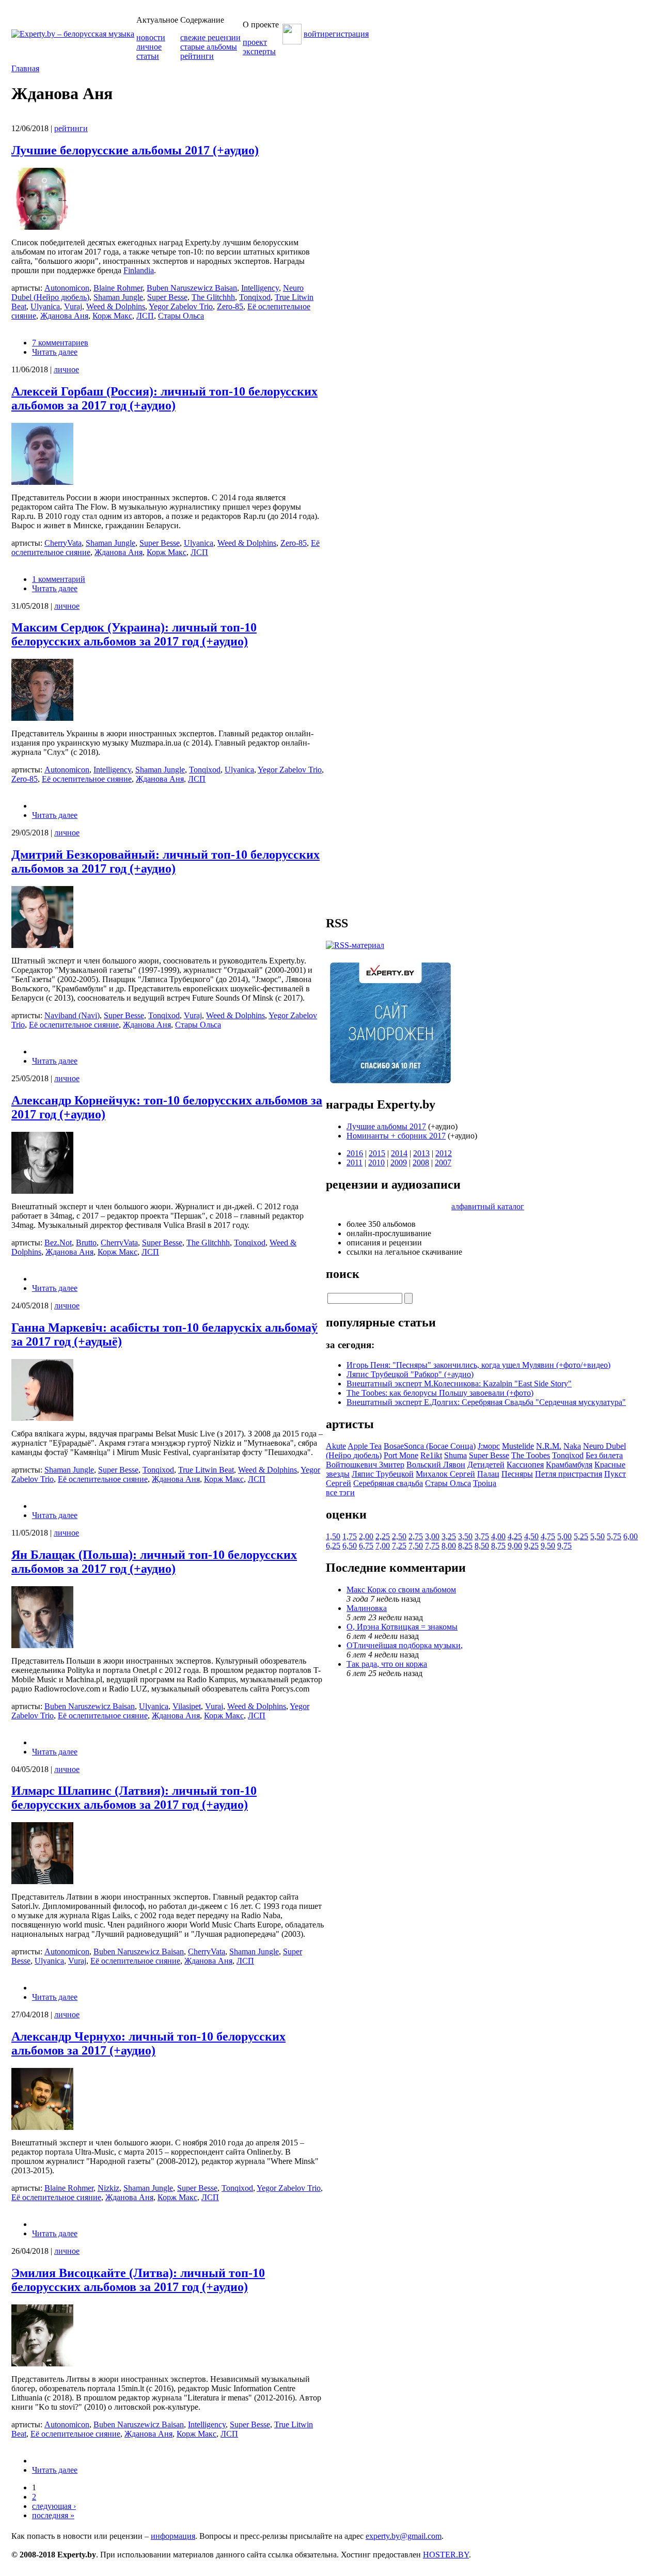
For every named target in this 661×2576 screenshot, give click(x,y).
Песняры (517, 1474)
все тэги (340, 1492)
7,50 (416, 1546)
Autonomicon (67, 288)
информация (173, 2536)
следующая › (54, 2506)
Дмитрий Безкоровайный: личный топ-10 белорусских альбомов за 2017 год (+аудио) (166, 862)
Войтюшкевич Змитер (365, 1465)
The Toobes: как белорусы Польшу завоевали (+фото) (440, 1393)
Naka (572, 1446)
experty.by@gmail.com (404, 2536)
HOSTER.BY (446, 2555)
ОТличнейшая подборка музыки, (405, 1645)
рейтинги (197, 56)
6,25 (333, 1546)
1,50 (333, 1536)
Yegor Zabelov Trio (181, 306)
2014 (399, 1153)
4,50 (531, 1536)
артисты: (28, 288)
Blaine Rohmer (118, 288)
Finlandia (139, 270)
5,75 (614, 1536)
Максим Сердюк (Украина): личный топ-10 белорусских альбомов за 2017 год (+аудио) (134, 634)
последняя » (53, 2515)
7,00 (383, 1546)
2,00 (366, 1536)
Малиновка (367, 1608)
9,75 (564, 1546)
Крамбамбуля (569, 1465)
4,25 (515, 1536)
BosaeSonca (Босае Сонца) (430, 1446)
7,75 (432, 1546)
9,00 (515, 1546)
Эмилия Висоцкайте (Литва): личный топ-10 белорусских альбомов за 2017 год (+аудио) (138, 2280)
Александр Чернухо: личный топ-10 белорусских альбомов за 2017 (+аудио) (148, 2043)
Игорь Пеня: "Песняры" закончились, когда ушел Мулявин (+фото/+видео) (478, 1365)
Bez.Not (58, 1243)
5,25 (581, 1536)
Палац (488, 1474)
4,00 (498, 1536)
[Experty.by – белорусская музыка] (73, 34)
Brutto (86, 1243)
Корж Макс (112, 316)
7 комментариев (60, 343)
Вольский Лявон (436, 1465)
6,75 (366, 1546)
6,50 (350, 1546)
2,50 (399, 1536)
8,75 (498, 1546)
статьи (148, 56)
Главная (25, 68)
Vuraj (73, 306)
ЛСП (145, 316)
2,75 (416, 1536)
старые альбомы (209, 47)
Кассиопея (525, 1465)
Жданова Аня (64, 316)
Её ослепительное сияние (87, 779)
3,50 (465, 1536)
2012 (444, 1153)
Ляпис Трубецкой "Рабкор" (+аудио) (410, 1374)
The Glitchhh (213, 297)
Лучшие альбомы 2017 (386, 1126)
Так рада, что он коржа (387, 1664)
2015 (377, 1153)
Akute (336, 1446)
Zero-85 (230, 306)
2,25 (383, 1536)
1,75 (350, 1536)
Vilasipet (187, 1706)
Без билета (604, 1455)
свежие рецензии (210, 37)
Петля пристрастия (569, 1474)
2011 (355, 1163)
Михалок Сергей (445, 1474)
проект (255, 42)
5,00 (564, 1536)
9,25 (531, 1546)
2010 (376, 1163)
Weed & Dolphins (116, 306)
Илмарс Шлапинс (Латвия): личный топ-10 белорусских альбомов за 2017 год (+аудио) (134, 1798)
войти (314, 34)
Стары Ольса (181, 316)
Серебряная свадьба (388, 1483)
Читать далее (55, 352)
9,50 (548, 1546)
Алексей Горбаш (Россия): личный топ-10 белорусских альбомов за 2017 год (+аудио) (164, 398)
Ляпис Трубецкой (383, 1474)
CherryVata (63, 543)
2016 (355, 1153)
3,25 (449, 1536)
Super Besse (167, 297)
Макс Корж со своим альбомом (401, 1590)
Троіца (485, 1483)
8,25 (465, 1546)
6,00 (631, 1536)
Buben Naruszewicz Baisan (192, 288)
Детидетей (486, 1465)
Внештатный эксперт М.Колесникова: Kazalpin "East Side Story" (459, 1384)
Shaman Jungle (118, 297)
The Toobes (531, 1455)
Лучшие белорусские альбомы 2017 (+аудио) (135, 150)
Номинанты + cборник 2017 (396, 1136)
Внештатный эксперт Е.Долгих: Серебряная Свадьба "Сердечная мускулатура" (486, 1402)
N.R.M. (549, 1446)
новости (151, 37)
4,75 (548, 1536)
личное (149, 47)
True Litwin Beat (206, 1470)
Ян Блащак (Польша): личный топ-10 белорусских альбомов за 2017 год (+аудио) (154, 1562)
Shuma (455, 1455)
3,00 (432, 1536)
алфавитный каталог (488, 1206)
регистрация (347, 34)
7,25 (399, 1546)
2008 (421, 1163)
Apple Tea (365, 1446)
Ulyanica (45, 306)
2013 (421, 1153)
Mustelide (518, 1446)
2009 (399, 1163)
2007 (443, 1163)
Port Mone (401, 1455)
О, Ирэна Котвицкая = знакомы (402, 1627)
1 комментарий (59, 579)
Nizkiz (108, 2188)
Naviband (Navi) (72, 1015)
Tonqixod (255, 297)
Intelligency (260, 288)
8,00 (449, 1546)
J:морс (489, 1446)
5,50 (597, 1536)
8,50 (482, 1546)
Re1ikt (431, 1455)
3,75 (482, 1536)
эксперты (259, 51)
